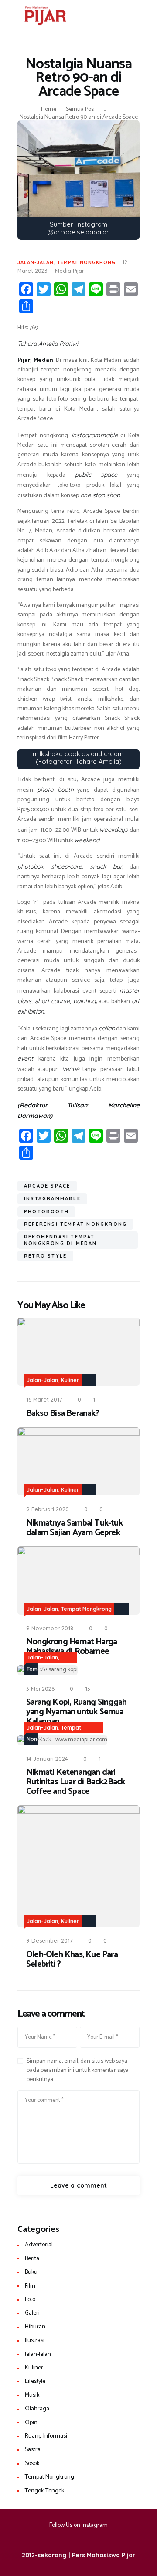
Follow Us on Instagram (78, 2525)
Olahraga (37, 2409)
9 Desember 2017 (49, 1940)
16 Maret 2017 (44, 1399)
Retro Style (45, 1256)
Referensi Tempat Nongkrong (75, 1224)
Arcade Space (47, 1186)
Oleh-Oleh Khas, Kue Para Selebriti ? (72, 1960)
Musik (32, 2395)
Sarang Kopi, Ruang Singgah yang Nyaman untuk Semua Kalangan (76, 1712)
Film (30, 2286)
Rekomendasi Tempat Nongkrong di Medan (61, 1240)
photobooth (46, 1211)
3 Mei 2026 (40, 1689)
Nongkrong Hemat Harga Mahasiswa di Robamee (72, 1647)
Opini (32, 2423)
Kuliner (70, 1380)
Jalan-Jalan (36, 262)
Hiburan (35, 2327)
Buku (31, 2272)
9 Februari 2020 (48, 1509)
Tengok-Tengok (44, 2491)
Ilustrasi (35, 2340)
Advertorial (39, 2245)
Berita (32, 2259)
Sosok (32, 2464)
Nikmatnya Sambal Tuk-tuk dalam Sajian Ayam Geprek (74, 1528)
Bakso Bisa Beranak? (63, 1414)
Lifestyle (35, 2381)
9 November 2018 (50, 1628)
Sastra (33, 2450)
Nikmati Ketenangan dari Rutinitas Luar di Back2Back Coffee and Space (75, 1782)
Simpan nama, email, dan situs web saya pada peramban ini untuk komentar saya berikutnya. (78, 2070)
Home (49, 110)
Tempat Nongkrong (86, 262)
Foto (30, 2300)
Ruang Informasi (46, 2436)
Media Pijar (70, 271)
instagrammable (52, 1198)
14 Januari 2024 (47, 1759)
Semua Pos (80, 109)
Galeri (32, 2313)
